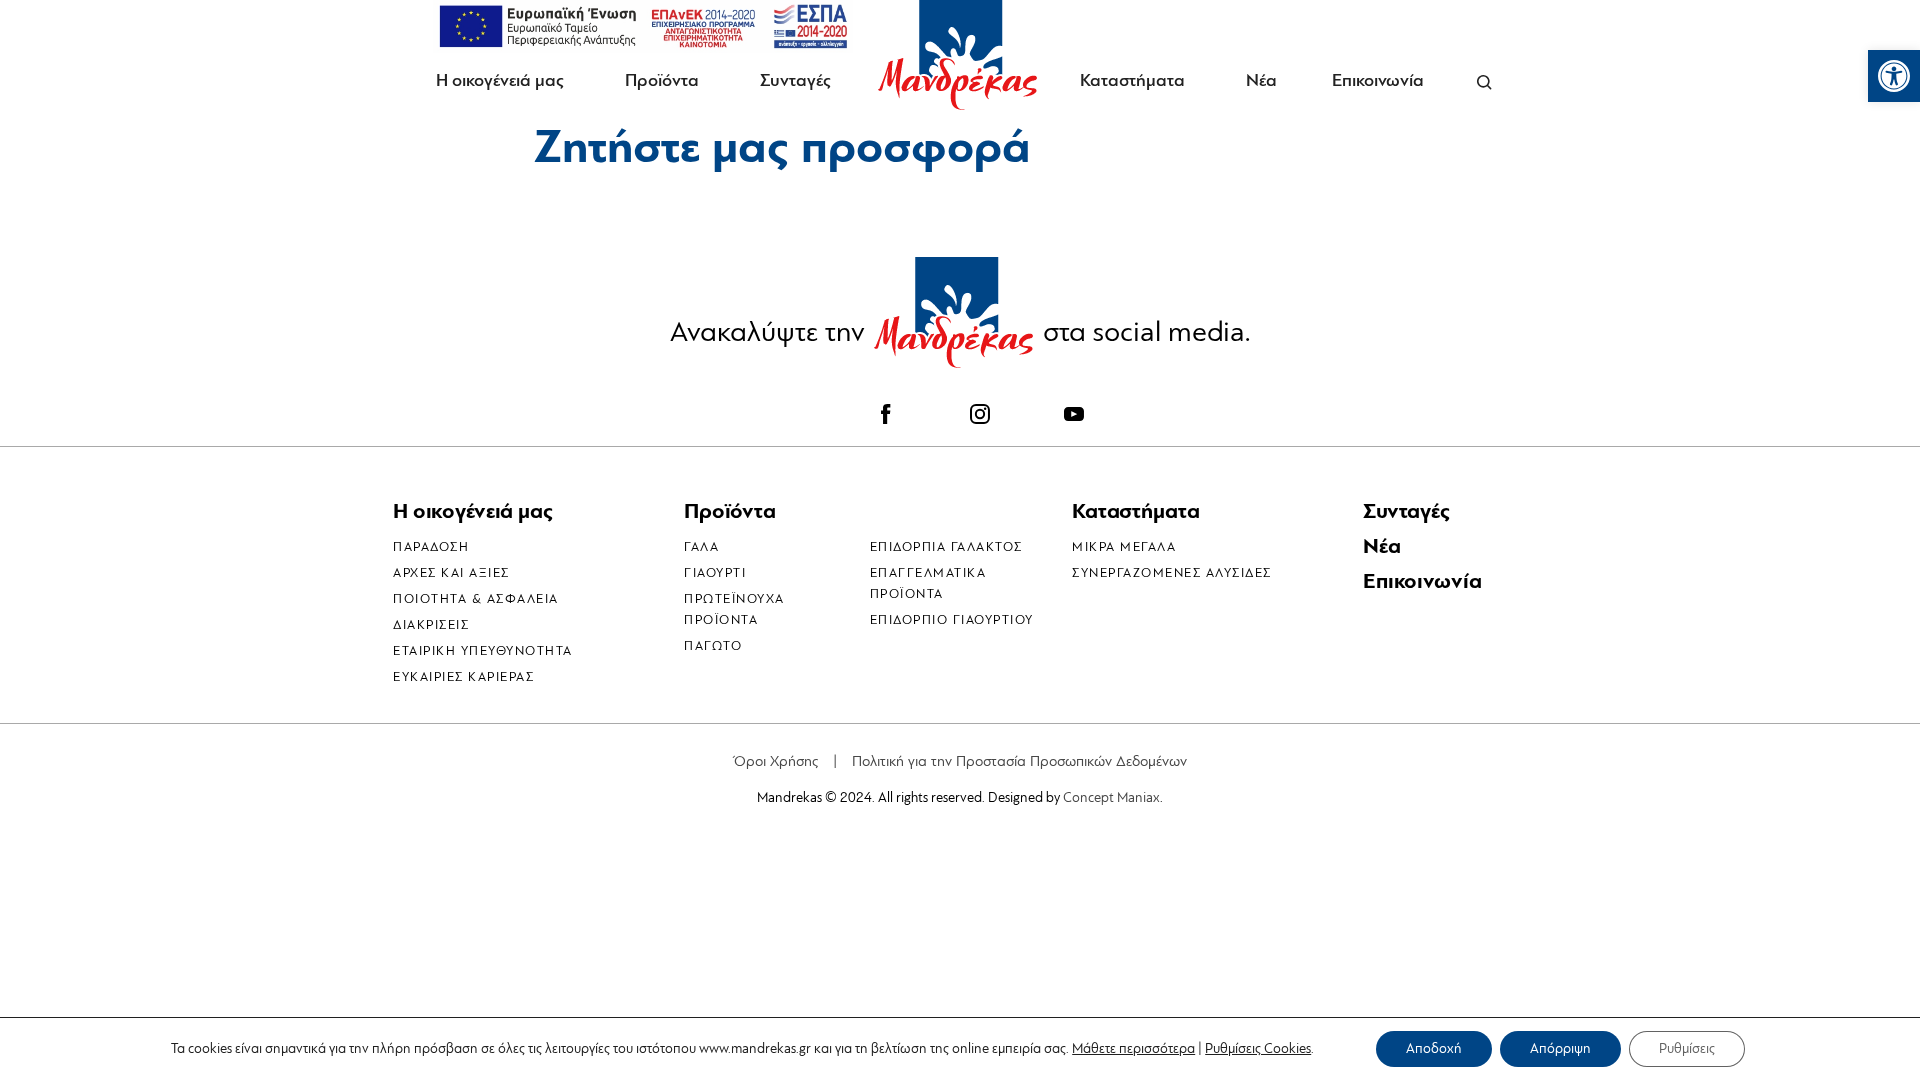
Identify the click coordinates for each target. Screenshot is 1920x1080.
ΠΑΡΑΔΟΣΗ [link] (431, 547)
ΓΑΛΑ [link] (701, 547)
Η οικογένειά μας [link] (500, 80)
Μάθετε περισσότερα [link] (1133, 1048)
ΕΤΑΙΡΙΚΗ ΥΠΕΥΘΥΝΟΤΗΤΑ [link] (483, 651)
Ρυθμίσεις (1687, 1048)
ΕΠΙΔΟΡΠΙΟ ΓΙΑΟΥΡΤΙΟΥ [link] (952, 620)
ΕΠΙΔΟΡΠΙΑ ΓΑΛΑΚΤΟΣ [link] (946, 547)
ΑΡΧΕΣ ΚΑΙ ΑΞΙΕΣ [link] (451, 573)
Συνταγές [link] (795, 80)
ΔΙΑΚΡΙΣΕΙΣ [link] (431, 625)
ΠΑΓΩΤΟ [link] (713, 646)
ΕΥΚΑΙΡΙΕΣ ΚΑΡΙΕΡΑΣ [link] (463, 677)
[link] (1894, 76)
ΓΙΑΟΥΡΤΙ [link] (715, 573)
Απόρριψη (1560, 1048)
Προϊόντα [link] (662, 80)
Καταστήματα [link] (1132, 80)
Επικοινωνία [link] (1378, 80)
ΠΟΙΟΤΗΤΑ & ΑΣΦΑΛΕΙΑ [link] (476, 599)
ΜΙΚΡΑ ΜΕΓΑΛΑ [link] (1124, 547)
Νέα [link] (1261, 80)
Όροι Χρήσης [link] (776, 761)
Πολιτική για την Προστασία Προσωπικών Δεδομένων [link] (1019, 761)
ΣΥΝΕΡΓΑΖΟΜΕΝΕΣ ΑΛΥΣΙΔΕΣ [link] (1172, 573)
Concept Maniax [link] (1111, 797)
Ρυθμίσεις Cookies (1258, 1049)
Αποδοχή (1434, 1048)
